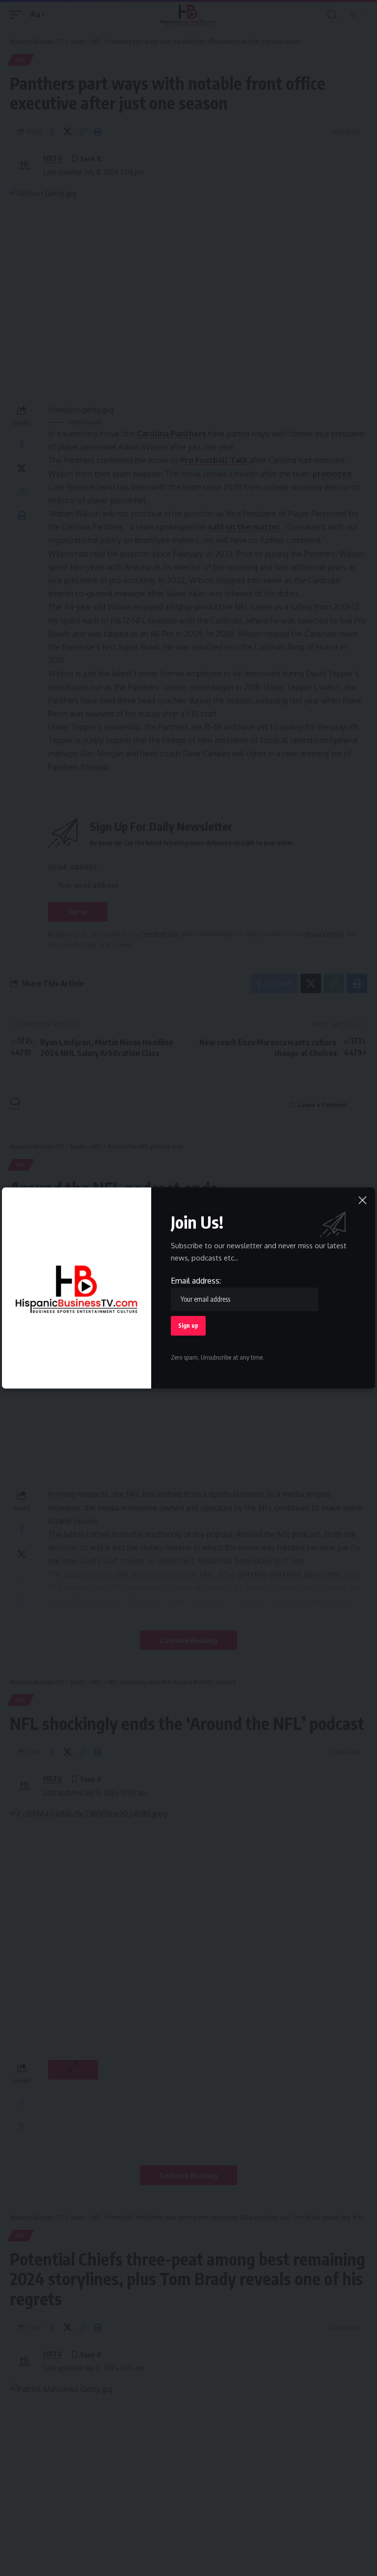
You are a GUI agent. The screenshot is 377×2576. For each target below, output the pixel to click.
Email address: (196, 1281)
